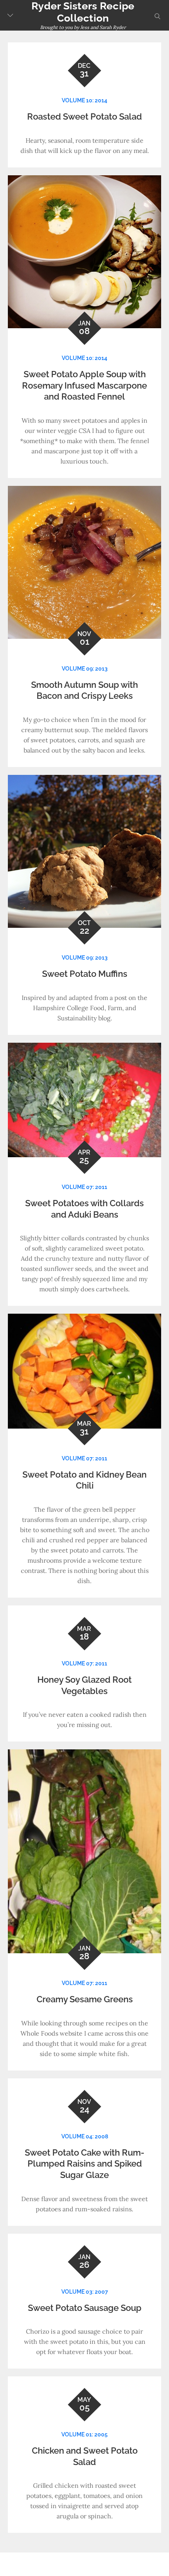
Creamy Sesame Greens (85, 1999)
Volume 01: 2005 (84, 2434)
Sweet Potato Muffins (85, 974)
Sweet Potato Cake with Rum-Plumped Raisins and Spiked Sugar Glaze (84, 2164)
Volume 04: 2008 (85, 2136)
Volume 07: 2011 (84, 1187)
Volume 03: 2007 (85, 2292)
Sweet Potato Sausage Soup (85, 2308)
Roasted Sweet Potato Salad (84, 116)
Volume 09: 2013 (85, 669)
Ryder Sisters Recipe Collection (83, 12)
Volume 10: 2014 (84, 100)
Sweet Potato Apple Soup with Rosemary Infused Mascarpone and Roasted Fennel (84, 385)
